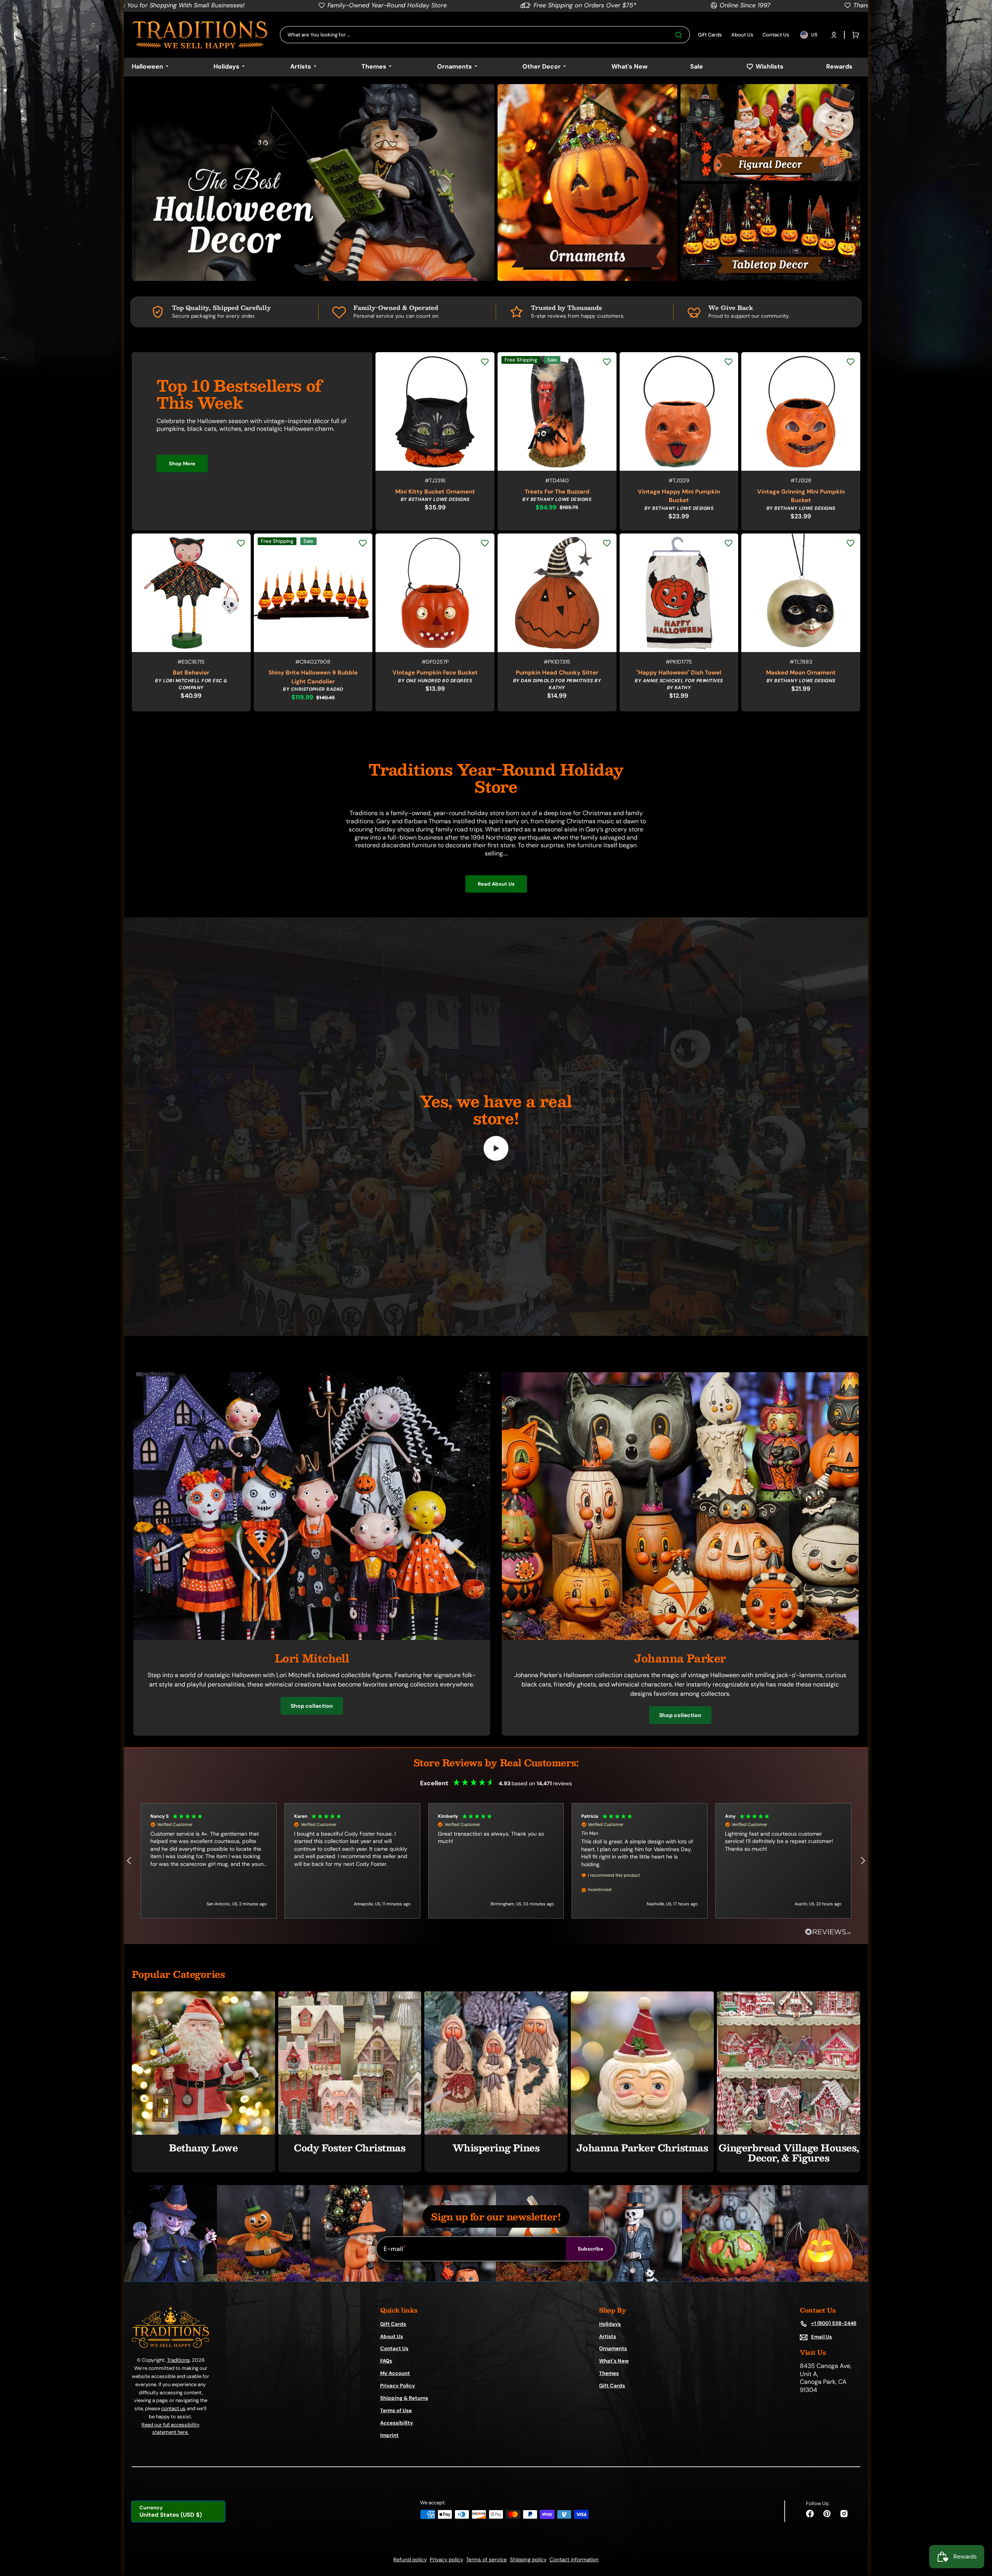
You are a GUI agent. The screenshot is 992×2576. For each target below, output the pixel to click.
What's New (614, 2361)
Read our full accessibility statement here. (170, 2429)
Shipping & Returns (404, 2398)
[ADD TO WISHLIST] (485, 362)
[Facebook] (810, 2514)
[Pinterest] (827, 2514)
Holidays (610, 2324)
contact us (173, 2408)
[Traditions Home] (200, 35)
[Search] (680, 35)
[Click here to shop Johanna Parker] (680, 1638)
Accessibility (397, 2423)
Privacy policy (446, 2560)
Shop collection (312, 1706)
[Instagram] (844, 2514)
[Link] (313, 182)
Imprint (389, 2435)
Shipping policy (528, 2560)
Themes (609, 2373)
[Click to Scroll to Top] (978, 2531)
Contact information (574, 2560)
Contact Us (394, 2348)
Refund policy (410, 2560)
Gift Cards (393, 2324)
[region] (496, 1861)
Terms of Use (396, 2410)
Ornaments (613, 2348)
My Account (395, 2373)
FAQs (386, 2361)
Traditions (178, 2360)
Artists (608, 2336)
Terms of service (487, 2560)
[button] (834, 35)
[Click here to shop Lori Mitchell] (312, 1638)
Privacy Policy (398, 2386)
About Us (392, 2336)
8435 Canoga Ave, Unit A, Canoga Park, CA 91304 (826, 2378)
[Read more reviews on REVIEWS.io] (828, 1932)
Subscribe (591, 2249)
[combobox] (485, 35)
